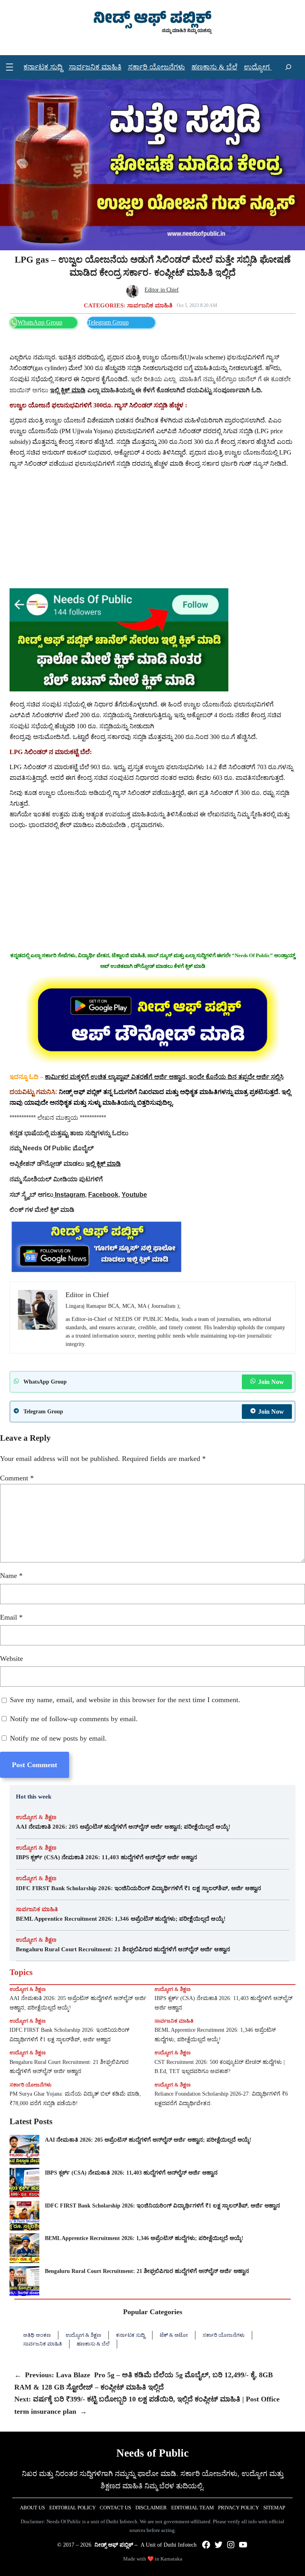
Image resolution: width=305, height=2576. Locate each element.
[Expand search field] (288, 67)
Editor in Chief (162, 290)
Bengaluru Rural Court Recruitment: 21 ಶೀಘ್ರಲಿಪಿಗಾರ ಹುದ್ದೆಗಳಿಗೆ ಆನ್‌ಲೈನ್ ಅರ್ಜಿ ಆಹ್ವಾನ (123, 1949)
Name (11, 1576)
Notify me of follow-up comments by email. (74, 1719)
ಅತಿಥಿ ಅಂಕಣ (37, 2335)
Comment (17, 1478)
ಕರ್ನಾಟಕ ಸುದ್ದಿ (130, 2335)
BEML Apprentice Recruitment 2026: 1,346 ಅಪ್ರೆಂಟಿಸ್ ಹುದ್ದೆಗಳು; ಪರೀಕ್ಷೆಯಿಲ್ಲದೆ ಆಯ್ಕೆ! (122, 1919)
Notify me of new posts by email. (58, 1738)
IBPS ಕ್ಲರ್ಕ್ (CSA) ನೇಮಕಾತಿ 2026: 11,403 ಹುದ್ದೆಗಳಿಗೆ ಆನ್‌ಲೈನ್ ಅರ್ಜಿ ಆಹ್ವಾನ (106, 1857)
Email (11, 1617)
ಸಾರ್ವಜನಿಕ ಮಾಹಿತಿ (150, 305)
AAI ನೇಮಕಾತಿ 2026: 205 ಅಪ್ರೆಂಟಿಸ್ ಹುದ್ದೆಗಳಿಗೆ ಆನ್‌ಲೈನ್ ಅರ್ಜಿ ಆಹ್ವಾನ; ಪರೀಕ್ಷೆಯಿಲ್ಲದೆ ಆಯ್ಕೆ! (123, 1827)
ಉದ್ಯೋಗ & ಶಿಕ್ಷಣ (36, 1817)
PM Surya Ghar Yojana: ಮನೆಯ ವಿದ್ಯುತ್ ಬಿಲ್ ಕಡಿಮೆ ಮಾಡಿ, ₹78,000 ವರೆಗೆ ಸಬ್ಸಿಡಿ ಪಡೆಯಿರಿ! (75, 2099)
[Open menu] (10, 67)
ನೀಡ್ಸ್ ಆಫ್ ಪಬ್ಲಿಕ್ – (116, 2545)
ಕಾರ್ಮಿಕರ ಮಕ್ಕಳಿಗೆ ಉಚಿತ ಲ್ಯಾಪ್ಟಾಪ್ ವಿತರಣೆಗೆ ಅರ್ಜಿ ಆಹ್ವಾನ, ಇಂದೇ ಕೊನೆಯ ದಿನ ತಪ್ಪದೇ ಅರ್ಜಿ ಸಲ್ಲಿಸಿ (164, 1076)
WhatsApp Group (40, 322)
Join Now (271, 1382)
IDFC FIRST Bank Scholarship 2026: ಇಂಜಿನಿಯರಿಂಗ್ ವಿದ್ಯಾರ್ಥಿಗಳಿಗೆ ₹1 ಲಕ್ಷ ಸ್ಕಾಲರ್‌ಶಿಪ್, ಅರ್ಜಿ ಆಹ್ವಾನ (138, 1888)
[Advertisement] (152, 529)
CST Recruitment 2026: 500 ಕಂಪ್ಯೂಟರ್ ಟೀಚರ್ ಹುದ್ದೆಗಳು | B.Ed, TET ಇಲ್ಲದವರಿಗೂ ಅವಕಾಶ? (220, 2067)
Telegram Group (108, 322)
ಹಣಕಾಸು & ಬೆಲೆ (93, 2344)
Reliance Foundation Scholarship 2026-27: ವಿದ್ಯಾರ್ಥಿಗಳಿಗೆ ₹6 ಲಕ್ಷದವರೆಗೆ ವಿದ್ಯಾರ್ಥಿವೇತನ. (221, 2099)
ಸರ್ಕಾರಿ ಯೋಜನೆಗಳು (31, 2085)
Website (12, 1658)
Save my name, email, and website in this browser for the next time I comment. (125, 1700)
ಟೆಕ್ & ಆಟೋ (174, 2335)
